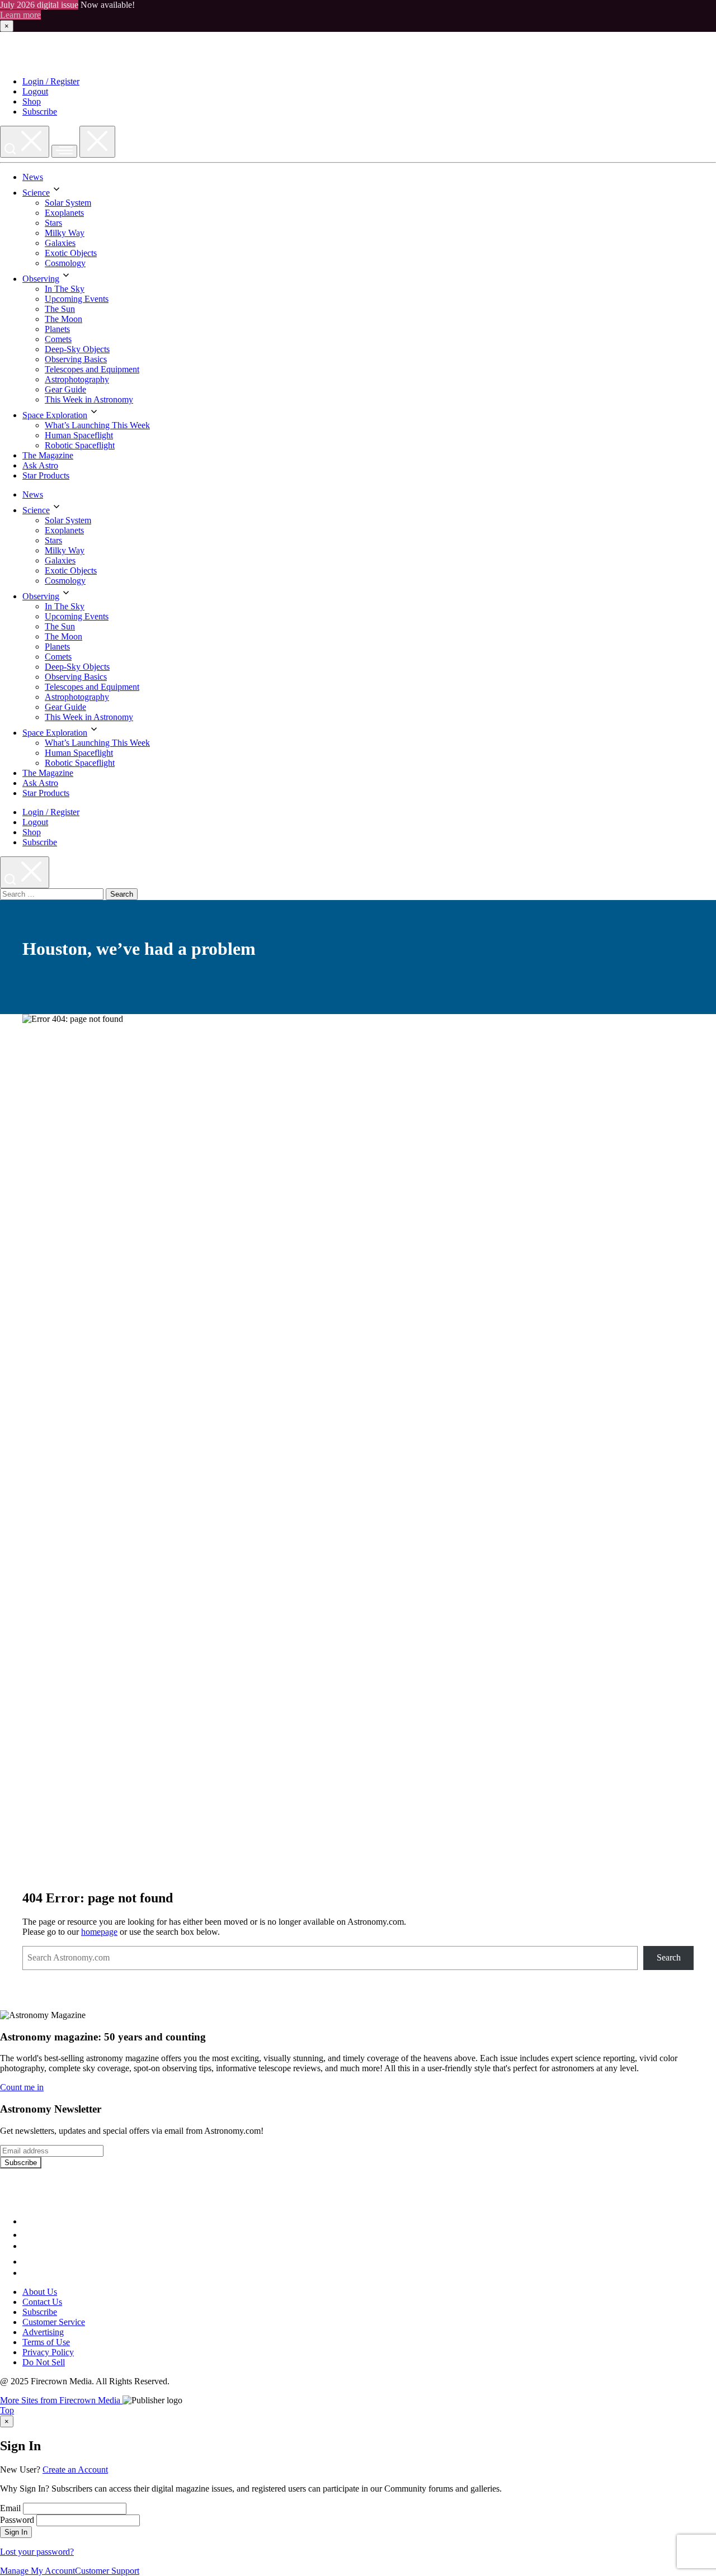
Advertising (43, 2332)
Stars (53, 223)
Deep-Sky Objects (77, 349)
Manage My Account (37, 2571)
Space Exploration (55, 415)
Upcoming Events (77, 299)
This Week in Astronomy (89, 399)
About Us (40, 2292)
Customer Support (107, 2571)
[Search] (25, 142)
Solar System (68, 203)
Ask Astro (40, 465)
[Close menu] (97, 142)
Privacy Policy (48, 2352)
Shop (32, 101)
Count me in (22, 2087)
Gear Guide (65, 389)
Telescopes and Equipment (92, 369)
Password (17, 2520)
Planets (57, 329)
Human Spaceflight (79, 435)
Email (10, 2508)
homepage (99, 1932)
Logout (35, 91)
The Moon (63, 319)
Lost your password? (37, 2552)
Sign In (16, 2532)
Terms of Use (46, 2342)
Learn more (20, 15)
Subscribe (40, 112)
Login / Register (51, 81)
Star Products (46, 475)
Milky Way (65, 233)
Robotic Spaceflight (80, 445)
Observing (41, 279)
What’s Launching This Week (97, 425)
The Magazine (48, 455)
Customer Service (54, 2322)
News (33, 177)
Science (36, 193)
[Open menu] (64, 151)
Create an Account (75, 2470)
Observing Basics (76, 359)
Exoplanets (64, 213)
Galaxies (60, 243)
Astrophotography (77, 379)
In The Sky (65, 289)
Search (669, 1957)
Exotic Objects (71, 253)
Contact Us (42, 2302)
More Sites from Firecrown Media (61, 2400)
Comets (58, 339)
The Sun (60, 309)
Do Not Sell (44, 2362)
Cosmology (65, 263)
